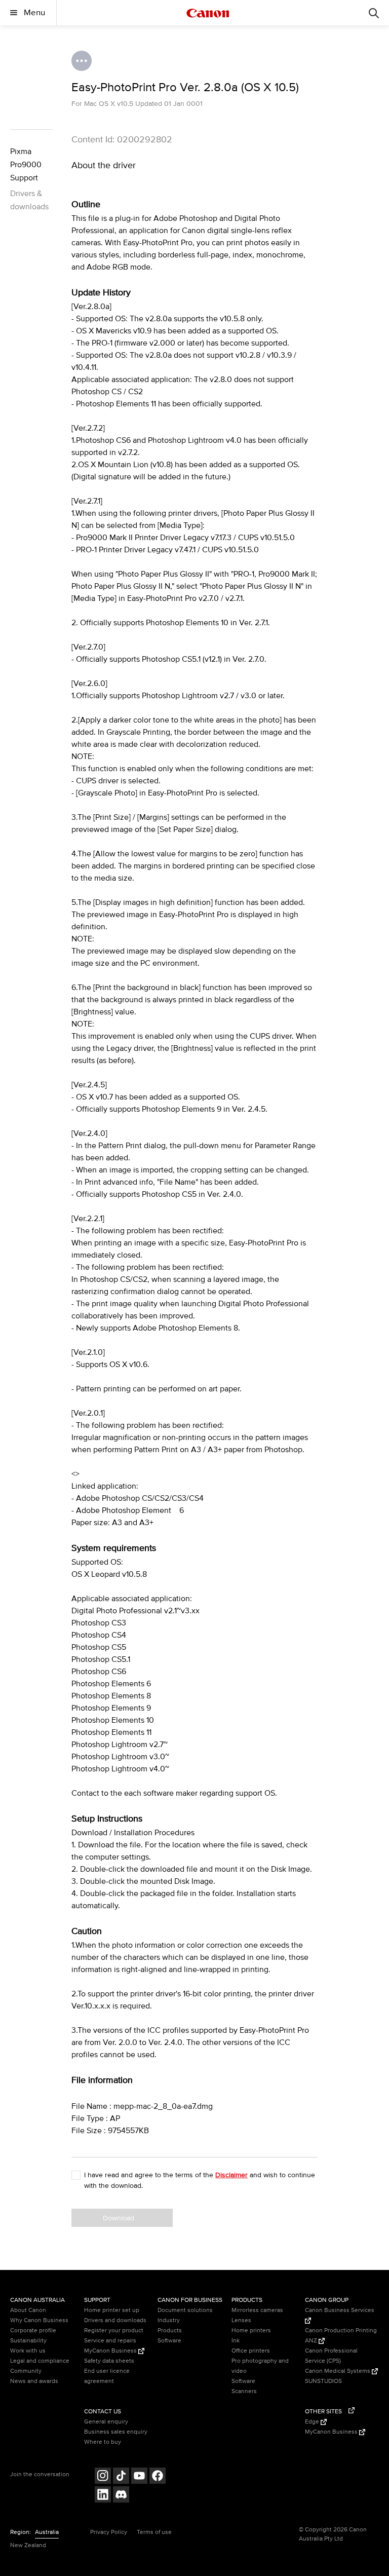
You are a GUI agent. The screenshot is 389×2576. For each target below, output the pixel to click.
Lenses (241, 2320)
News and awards (34, 2381)
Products (170, 2331)
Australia (47, 2532)
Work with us (28, 2351)
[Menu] (374, 13)
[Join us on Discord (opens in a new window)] (121, 2496)
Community (26, 2371)
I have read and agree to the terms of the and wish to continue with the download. (200, 2180)
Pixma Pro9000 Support (26, 165)
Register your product (114, 2331)
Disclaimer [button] (231, 2175)
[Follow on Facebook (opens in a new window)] (158, 2477)
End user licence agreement (107, 2376)
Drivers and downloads (115, 2320)
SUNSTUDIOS (323, 2381)
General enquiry (106, 2422)
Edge (313, 2422)
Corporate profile (33, 2331)
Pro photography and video (260, 2366)
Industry (169, 2320)
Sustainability (28, 2341)
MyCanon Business (111, 2351)
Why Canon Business (39, 2320)
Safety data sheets (109, 2361)
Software (169, 2341)
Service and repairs (110, 2341)
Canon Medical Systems (338, 2371)
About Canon (28, 2310)
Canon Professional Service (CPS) (331, 2356)
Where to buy (103, 2442)
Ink (236, 2341)
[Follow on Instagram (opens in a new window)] (103, 2477)
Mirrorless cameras (257, 2310)
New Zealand (28, 2545)
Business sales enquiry (116, 2432)
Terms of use (154, 2532)
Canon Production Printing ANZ (341, 2336)
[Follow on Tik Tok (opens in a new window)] (121, 2477)
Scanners (244, 2391)
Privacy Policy (109, 2532)
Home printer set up (112, 2310)
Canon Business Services (340, 2310)
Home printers (251, 2331)
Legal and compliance (40, 2361)
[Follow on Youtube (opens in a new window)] (139, 2477)
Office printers (251, 2351)
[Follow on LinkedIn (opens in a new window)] (103, 2496)
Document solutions (185, 2310)
